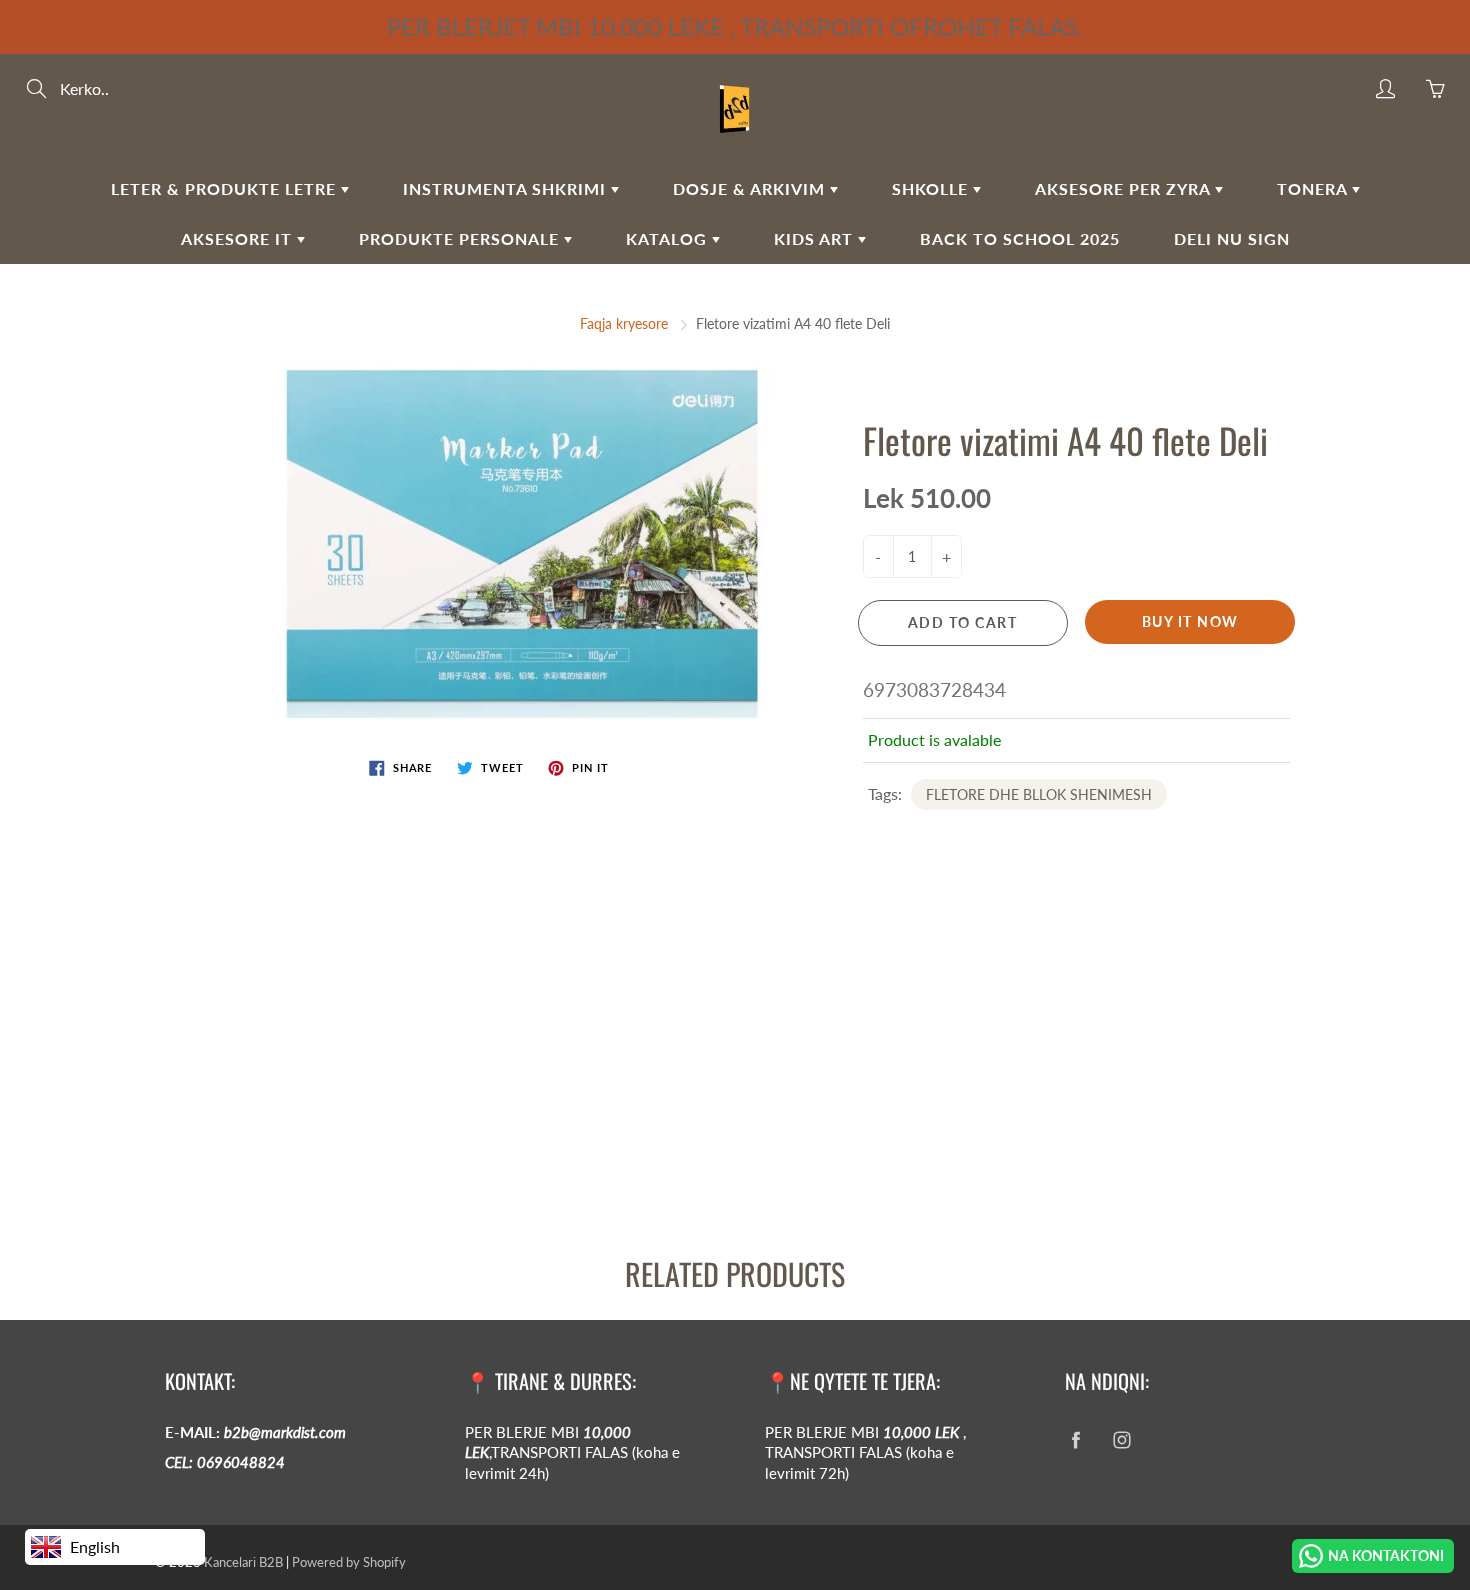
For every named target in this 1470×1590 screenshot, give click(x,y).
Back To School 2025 (1020, 238)
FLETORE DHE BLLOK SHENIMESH (1039, 794)
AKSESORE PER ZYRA (1125, 188)
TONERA (1314, 188)
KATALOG (669, 238)
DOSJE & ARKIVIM (751, 188)
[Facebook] (1075, 1440)
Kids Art (816, 238)
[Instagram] (1121, 1440)
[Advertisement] (600, 1067)
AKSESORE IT (239, 238)
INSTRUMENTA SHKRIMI (507, 188)
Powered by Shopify (349, 1562)
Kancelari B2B (243, 1562)
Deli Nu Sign (1232, 238)
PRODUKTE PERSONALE (461, 238)
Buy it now (1190, 621)
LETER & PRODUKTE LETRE (226, 188)
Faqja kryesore (624, 323)
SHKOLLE (932, 188)
